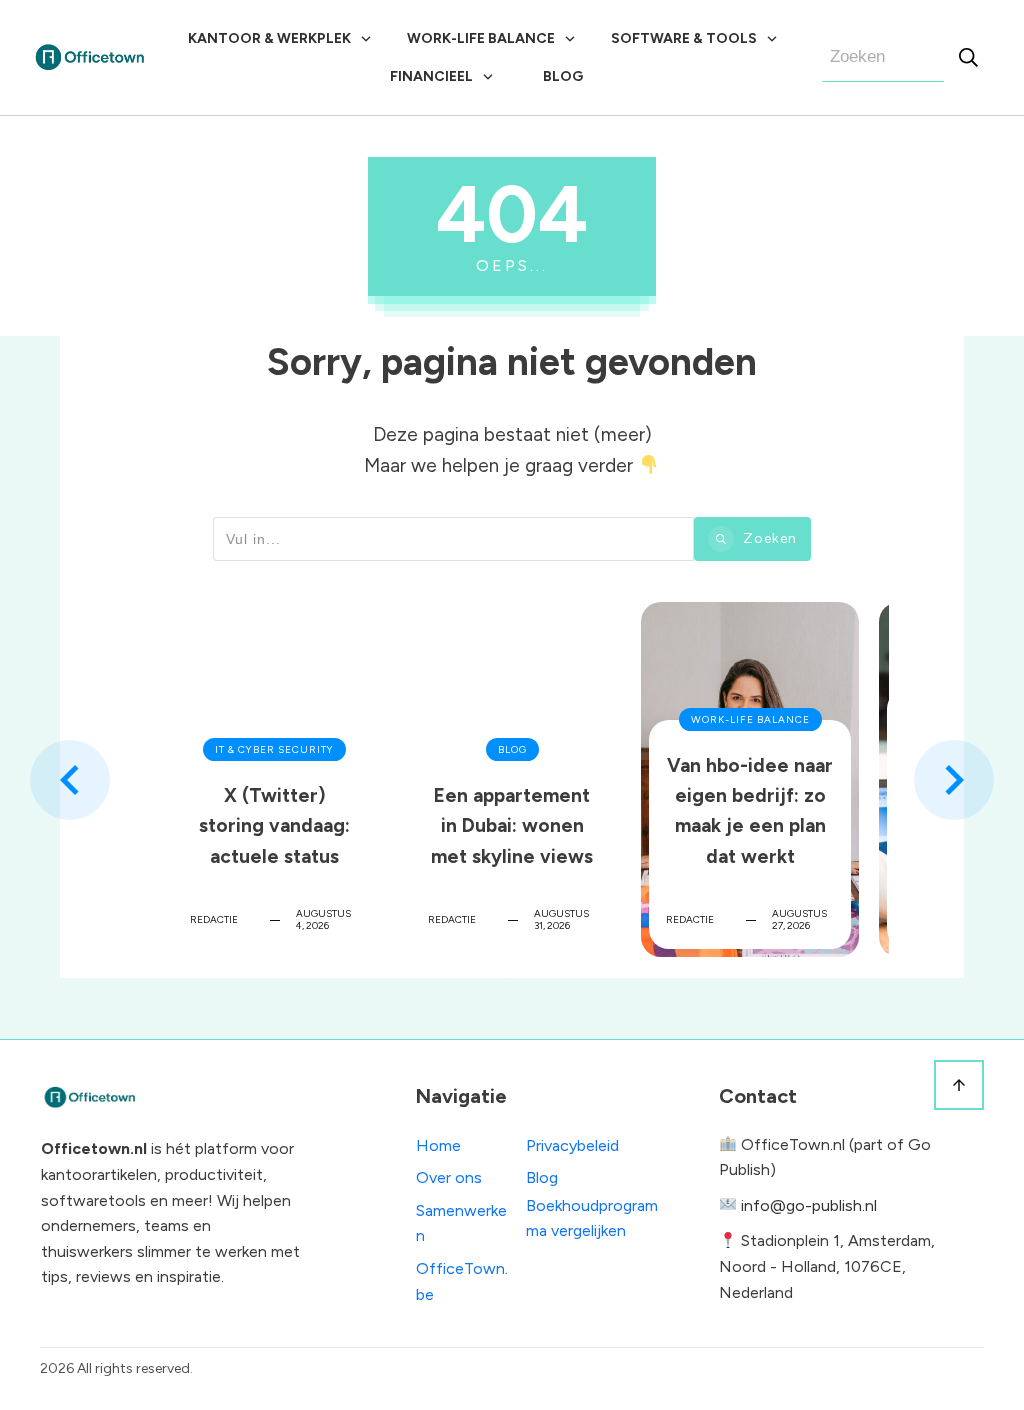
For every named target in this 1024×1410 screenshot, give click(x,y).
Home (438, 1145)
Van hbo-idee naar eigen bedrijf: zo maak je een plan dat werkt (750, 779)
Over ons (449, 1177)
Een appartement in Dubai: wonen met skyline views (512, 779)
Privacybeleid (572, 1145)
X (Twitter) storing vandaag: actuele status (274, 779)
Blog (542, 1177)
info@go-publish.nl (809, 1205)
